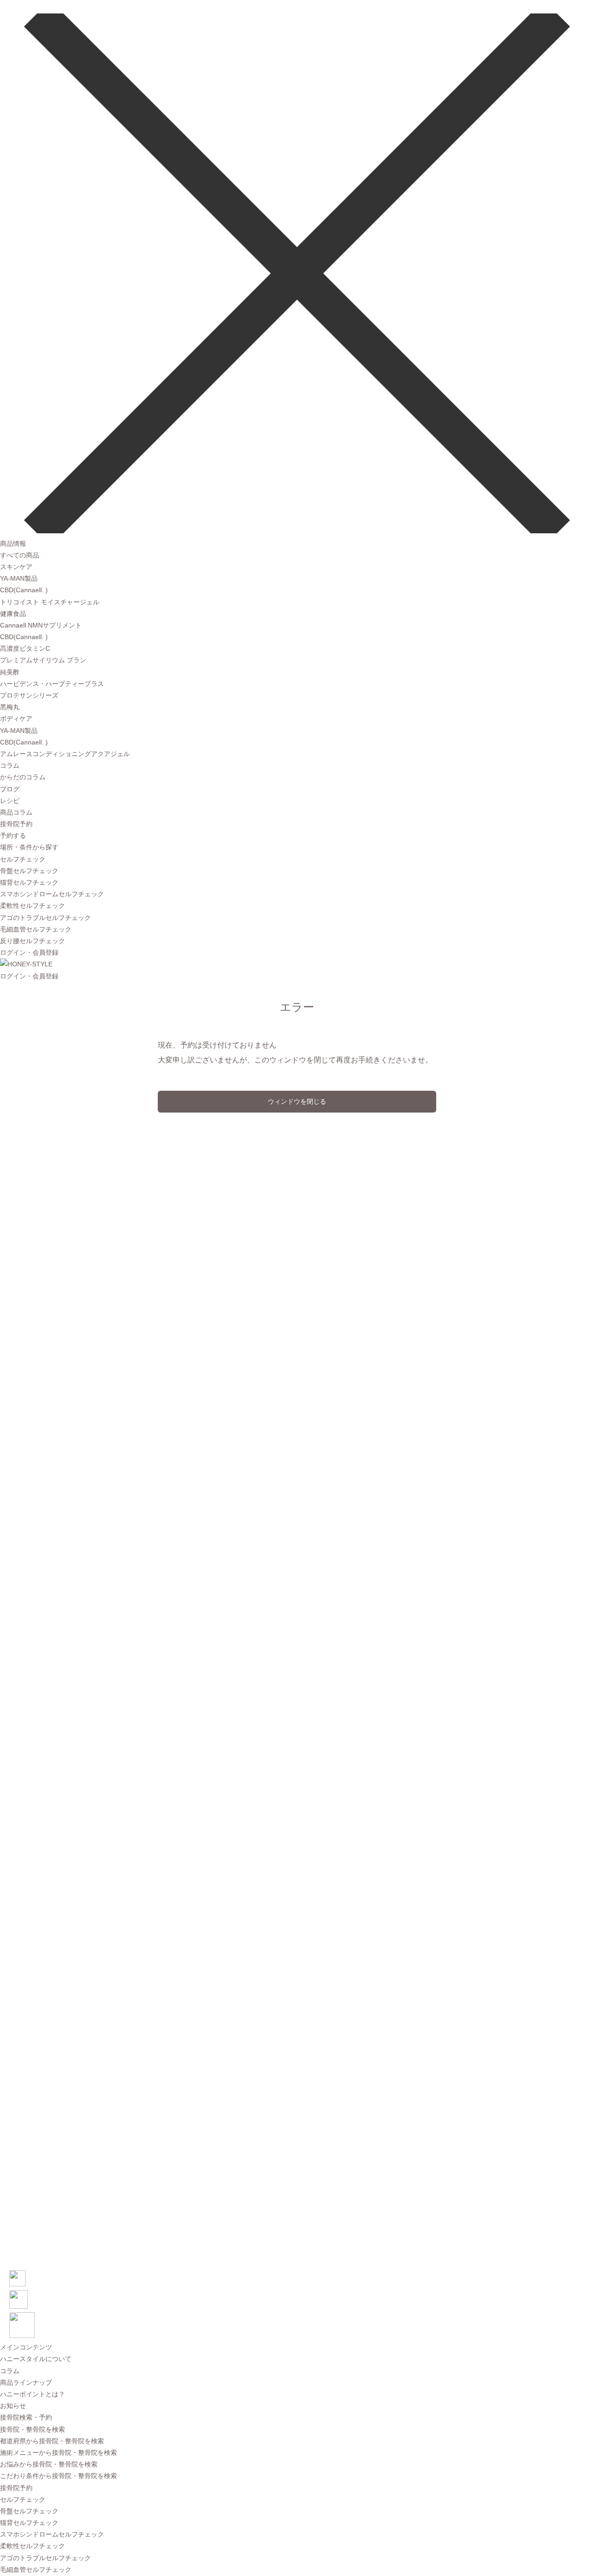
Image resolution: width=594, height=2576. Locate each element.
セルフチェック (23, 859)
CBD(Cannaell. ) (24, 590)
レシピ (10, 801)
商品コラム (16, 812)
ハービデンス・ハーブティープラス (52, 684)
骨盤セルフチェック (29, 871)
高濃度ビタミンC (25, 648)
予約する (13, 835)
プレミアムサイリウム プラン (43, 660)
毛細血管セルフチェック (36, 929)
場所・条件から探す (29, 847)
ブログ (10, 789)
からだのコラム (23, 777)
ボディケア (16, 718)
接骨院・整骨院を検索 (32, 2429)
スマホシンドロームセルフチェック (52, 894)
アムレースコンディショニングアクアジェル (65, 754)
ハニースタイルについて (36, 2359)
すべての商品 (19, 555)
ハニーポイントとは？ (32, 2394)
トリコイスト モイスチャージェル (50, 602)
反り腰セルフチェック (32, 941)
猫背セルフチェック (29, 882)
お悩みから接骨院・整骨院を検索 (49, 2464)
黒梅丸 (10, 707)
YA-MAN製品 (19, 578)
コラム (10, 765)
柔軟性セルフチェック (32, 906)
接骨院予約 (16, 824)
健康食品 (13, 614)
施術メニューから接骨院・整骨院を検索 (58, 2453)
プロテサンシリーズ (29, 695)
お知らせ (13, 2406)
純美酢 (10, 672)
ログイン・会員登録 (29, 952)
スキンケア (16, 567)
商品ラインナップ (26, 2382)
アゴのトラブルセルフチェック (45, 918)
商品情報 (13, 544)
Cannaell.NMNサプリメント (41, 625)
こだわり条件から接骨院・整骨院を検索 (58, 2476)
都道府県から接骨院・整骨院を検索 (52, 2441)
